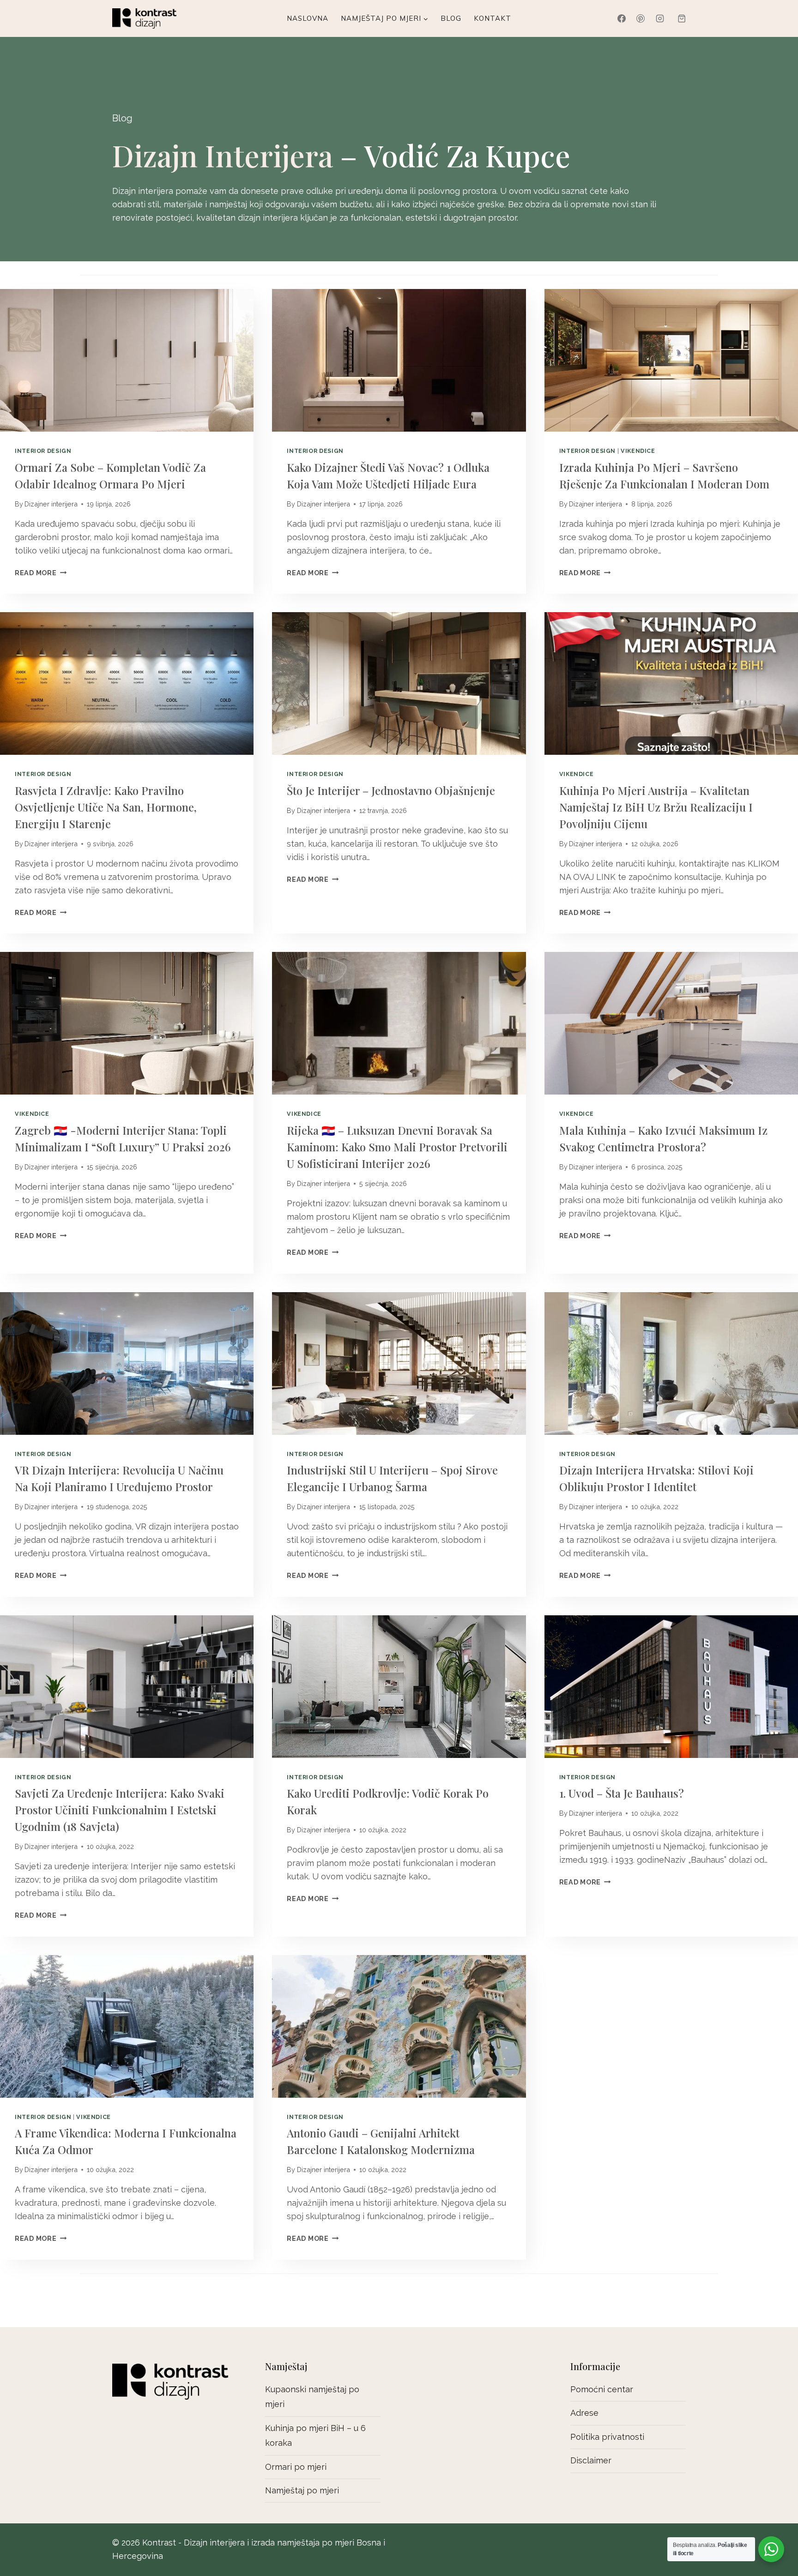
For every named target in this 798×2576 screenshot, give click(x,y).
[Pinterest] (641, 18)
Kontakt (493, 18)
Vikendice (638, 451)
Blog (451, 18)
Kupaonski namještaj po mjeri (312, 2397)
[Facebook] (622, 18)
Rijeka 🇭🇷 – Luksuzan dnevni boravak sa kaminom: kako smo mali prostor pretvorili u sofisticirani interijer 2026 (397, 1147)
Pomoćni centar (602, 2389)
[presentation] (127, 360)
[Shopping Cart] (682, 18)
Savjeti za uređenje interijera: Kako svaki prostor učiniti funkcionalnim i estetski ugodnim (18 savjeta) (120, 1810)
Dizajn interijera (222, 155)
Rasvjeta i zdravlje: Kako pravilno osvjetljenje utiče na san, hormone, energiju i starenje (106, 807)
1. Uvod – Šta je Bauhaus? (622, 1793)
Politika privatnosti (607, 2437)
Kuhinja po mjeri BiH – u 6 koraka (315, 2435)
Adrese (584, 2413)
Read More (38, 573)
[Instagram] (660, 18)
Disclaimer (591, 2460)
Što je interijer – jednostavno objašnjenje (391, 790)
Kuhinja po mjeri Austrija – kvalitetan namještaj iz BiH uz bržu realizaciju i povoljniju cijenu (656, 807)
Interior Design (43, 451)
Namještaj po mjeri (302, 2490)
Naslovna (308, 18)
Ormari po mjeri (296, 2467)
